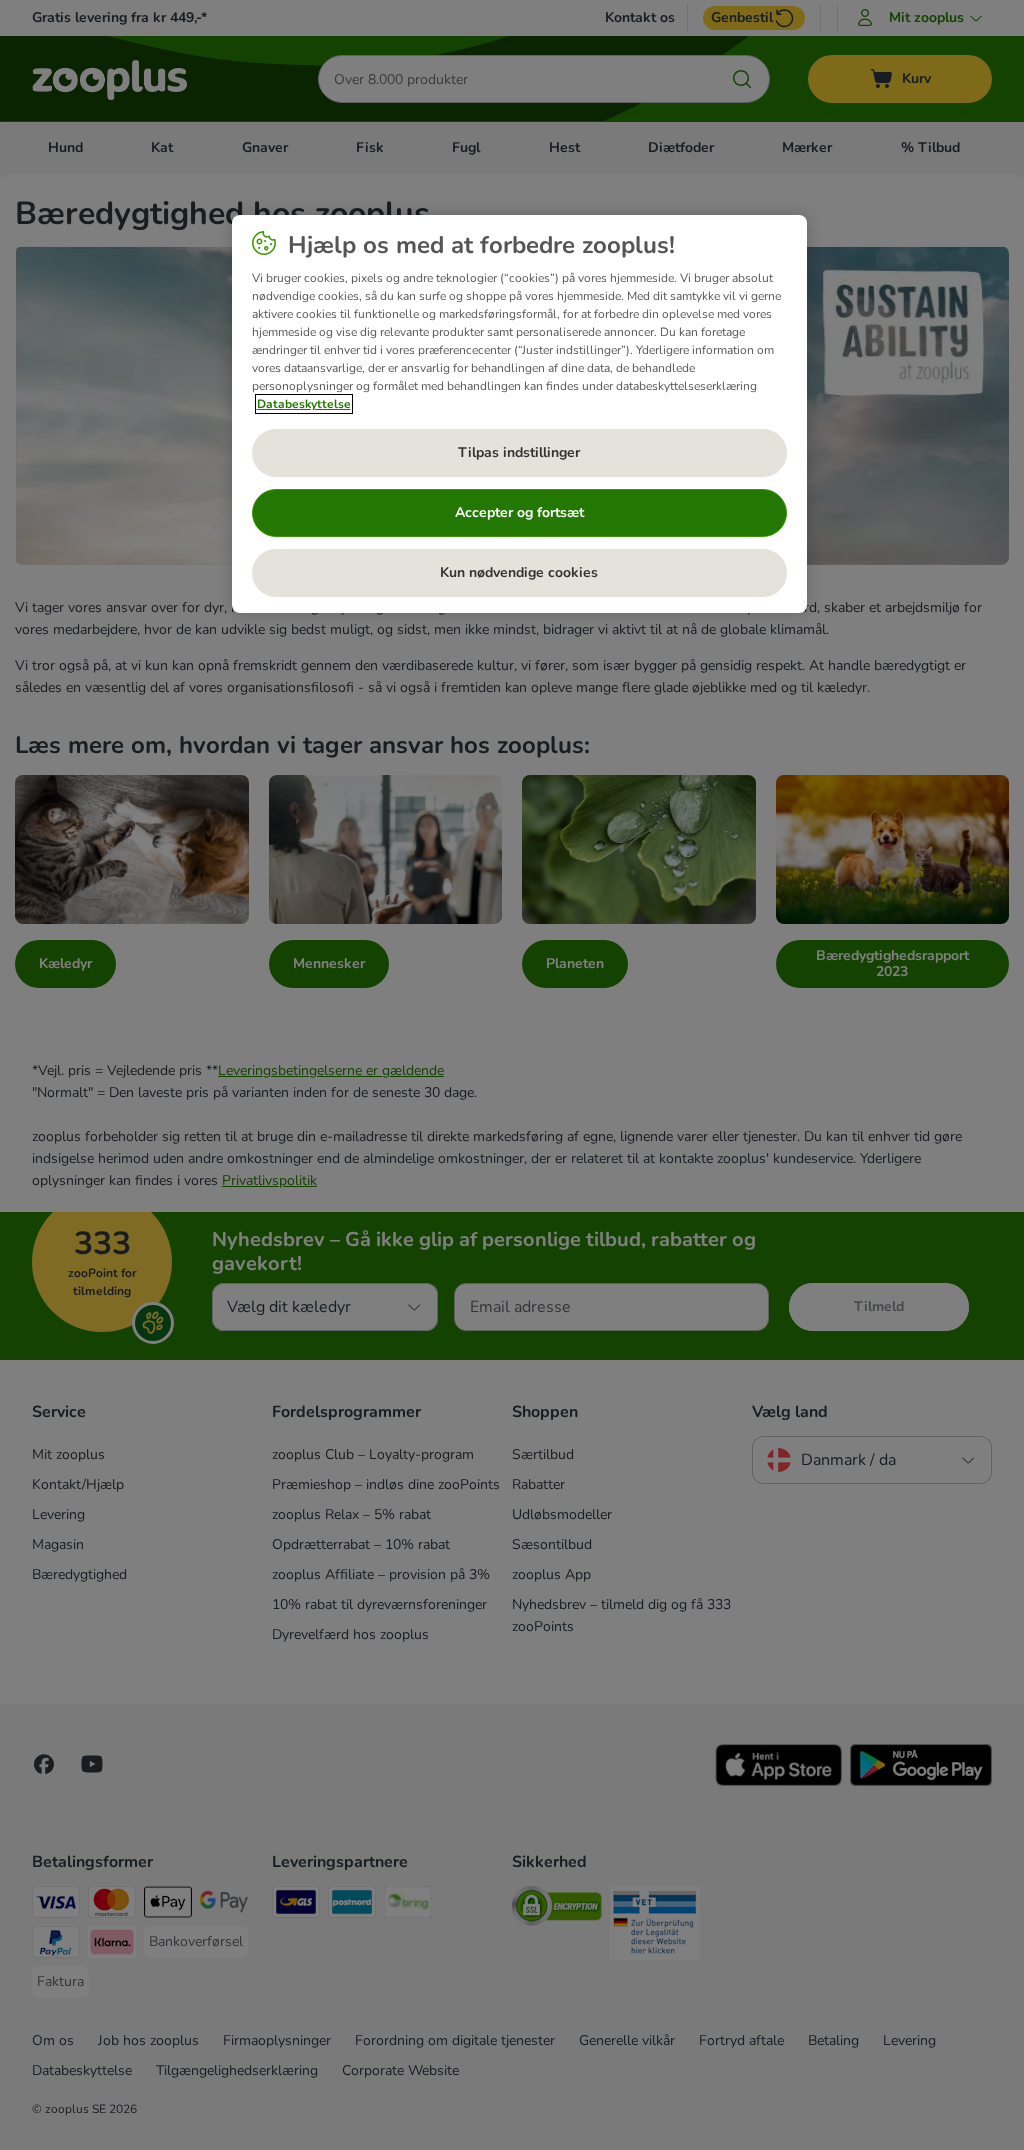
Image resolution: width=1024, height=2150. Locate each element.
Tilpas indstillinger (519, 452)
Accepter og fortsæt (519, 512)
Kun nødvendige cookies (519, 572)
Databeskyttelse (304, 404)
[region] (519, 414)
